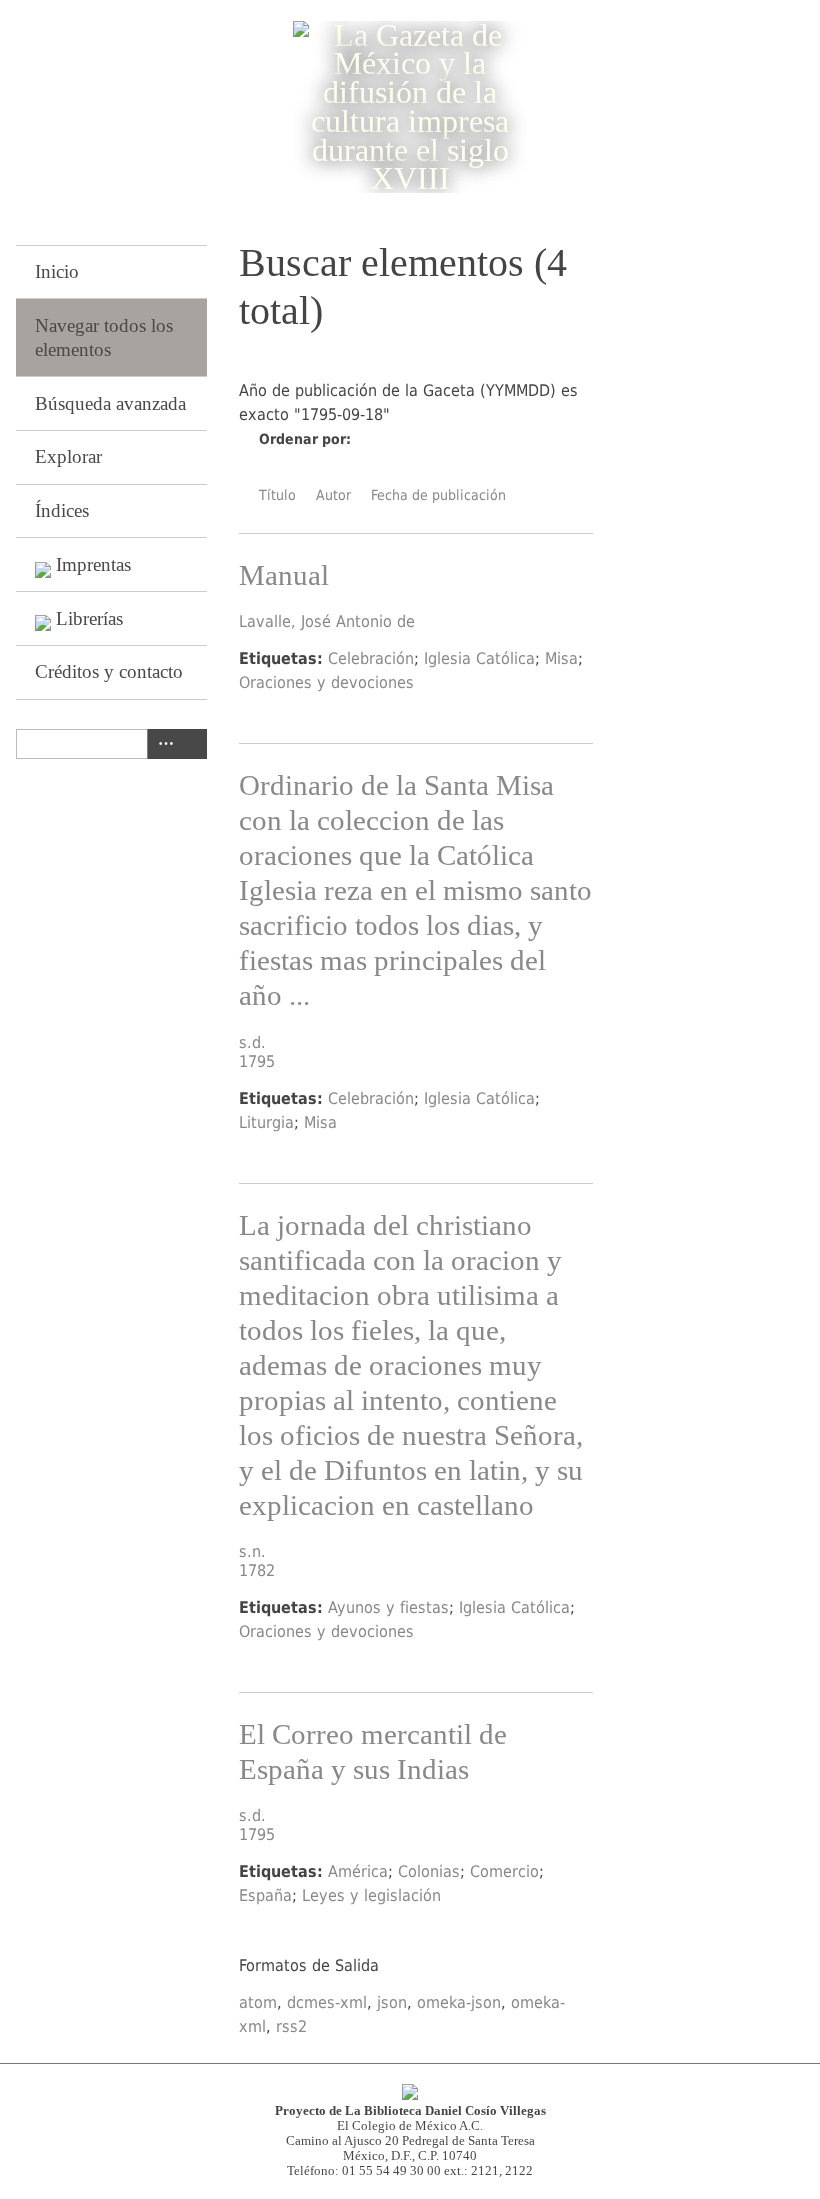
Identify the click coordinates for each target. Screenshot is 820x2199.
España (265, 1895)
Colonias (429, 1871)
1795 (257, 1061)
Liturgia (266, 1122)
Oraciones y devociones (326, 682)
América (358, 1871)
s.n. (252, 1551)
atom (258, 2002)
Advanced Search (162, 744)
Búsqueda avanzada (110, 403)
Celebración (371, 658)
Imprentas (93, 564)
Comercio (504, 1871)
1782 (257, 1570)
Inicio (57, 271)
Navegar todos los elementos (104, 337)
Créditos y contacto (109, 671)
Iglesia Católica (479, 658)
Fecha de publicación (438, 495)
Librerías (89, 618)
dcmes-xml (327, 2002)
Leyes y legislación (371, 1895)
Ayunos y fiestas (388, 1607)
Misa (561, 658)
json (392, 2002)
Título (277, 495)
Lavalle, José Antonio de (327, 621)
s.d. (252, 1042)
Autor (333, 495)
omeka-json (459, 2002)
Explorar (68, 456)
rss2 (291, 2026)
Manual (284, 575)
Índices (62, 510)
